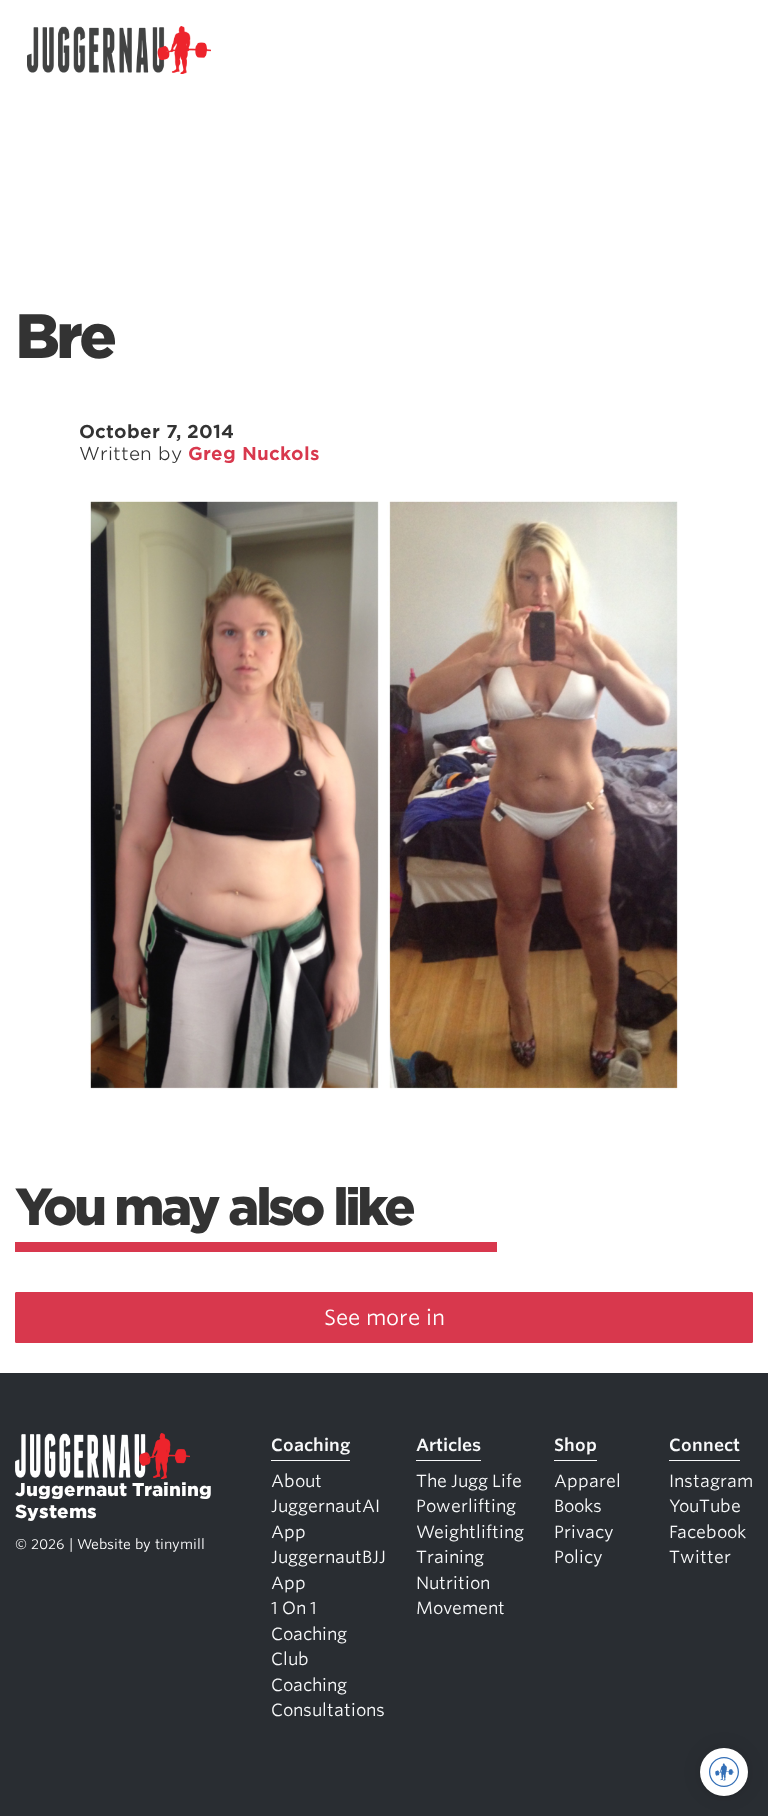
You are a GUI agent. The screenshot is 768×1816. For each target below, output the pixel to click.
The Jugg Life (469, 1481)
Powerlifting (466, 1506)
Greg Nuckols (254, 453)
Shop (575, 1445)
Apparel (587, 1481)
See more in (384, 1317)
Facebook (707, 1532)
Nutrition (453, 1583)
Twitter (700, 1557)
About (296, 1481)
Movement (460, 1608)
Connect (704, 1445)
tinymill (180, 1544)
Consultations (328, 1710)
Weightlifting (470, 1532)
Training (450, 1557)
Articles (448, 1445)
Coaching (310, 1445)
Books (578, 1506)
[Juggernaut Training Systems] (119, 50)
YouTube (705, 1506)
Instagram (711, 1481)
